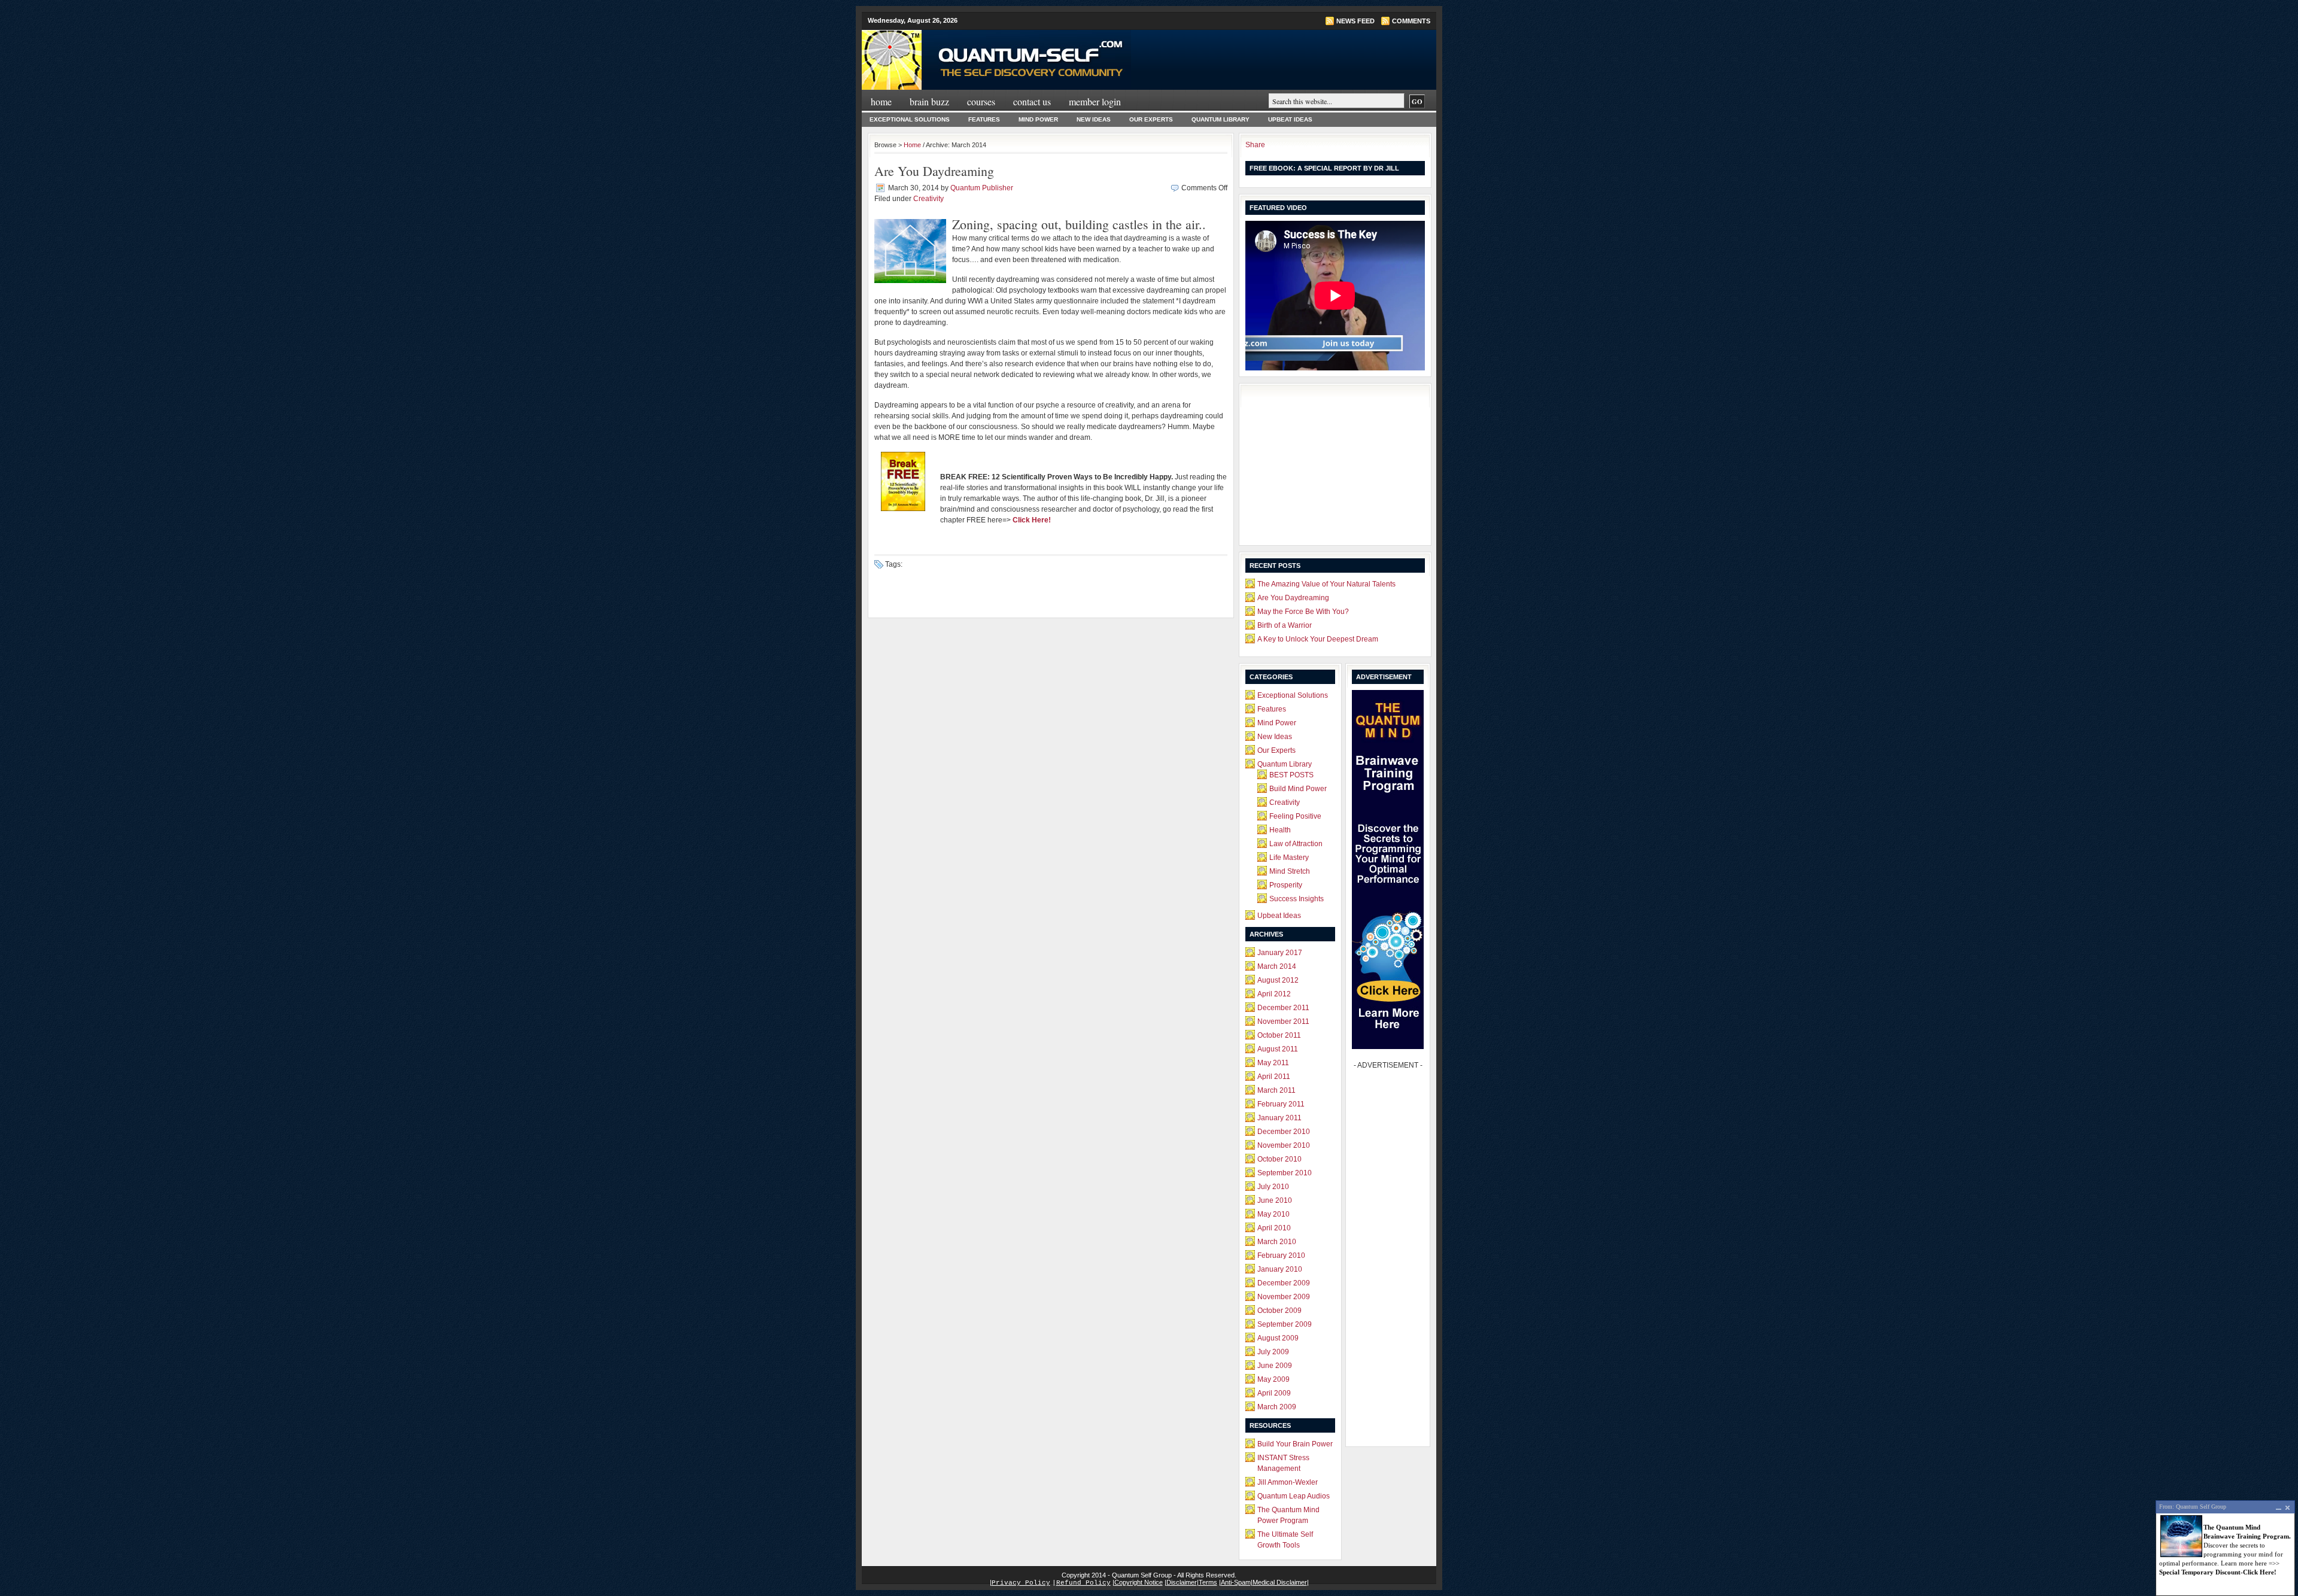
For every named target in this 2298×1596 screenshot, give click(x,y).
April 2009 (1274, 1393)
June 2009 (1275, 1366)
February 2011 (1281, 1104)
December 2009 (1284, 1283)
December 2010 (1284, 1132)
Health (1280, 830)
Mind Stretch (1290, 871)
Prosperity (1286, 885)
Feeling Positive (1295, 816)
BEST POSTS (1291, 775)
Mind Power (1038, 119)
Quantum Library (1221, 119)
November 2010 (1284, 1145)
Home (881, 101)
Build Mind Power (1298, 789)
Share (1255, 145)
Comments (1411, 21)
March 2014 (1277, 966)
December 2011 (1283, 1008)
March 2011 (1276, 1090)
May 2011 (1273, 1063)
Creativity (928, 199)
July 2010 (1273, 1187)
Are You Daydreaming (934, 171)
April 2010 (1274, 1228)
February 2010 (1281, 1255)
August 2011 (1278, 1049)
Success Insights (1297, 899)
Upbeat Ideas (1290, 119)
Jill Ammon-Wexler (1288, 1482)
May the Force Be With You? (1303, 612)
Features (984, 119)
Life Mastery (1289, 858)
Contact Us (1032, 101)
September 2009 (1285, 1324)
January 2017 (1280, 953)
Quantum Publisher (982, 188)
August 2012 (1278, 980)
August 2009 (1278, 1338)
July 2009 (1273, 1352)
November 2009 (1284, 1297)
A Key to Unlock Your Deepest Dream (1318, 639)
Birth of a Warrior (1285, 625)
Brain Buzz (929, 101)
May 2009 (1273, 1379)
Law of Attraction (1296, 844)
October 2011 (1279, 1035)
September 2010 (1285, 1173)
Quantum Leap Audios (1294, 1496)
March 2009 (1277, 1407)
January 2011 (1279, 1118)
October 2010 (1279, 1159)
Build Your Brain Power (1295, 1444)
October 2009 (1279, 1311)
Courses (981, 101)
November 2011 (1283, 1022)
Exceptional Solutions (910, 119)
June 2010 (1275, 1200)
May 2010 (1273, 1214)
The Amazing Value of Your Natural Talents (1326, 584)
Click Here (1030, 520)
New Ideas (1094, 119)
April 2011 (1274, 1077)
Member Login (1095, 101)
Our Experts (1151, 119)
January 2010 (1280, 1269)
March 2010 (1277, 1242)
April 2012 (1274, 994)
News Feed (1355, 21)
